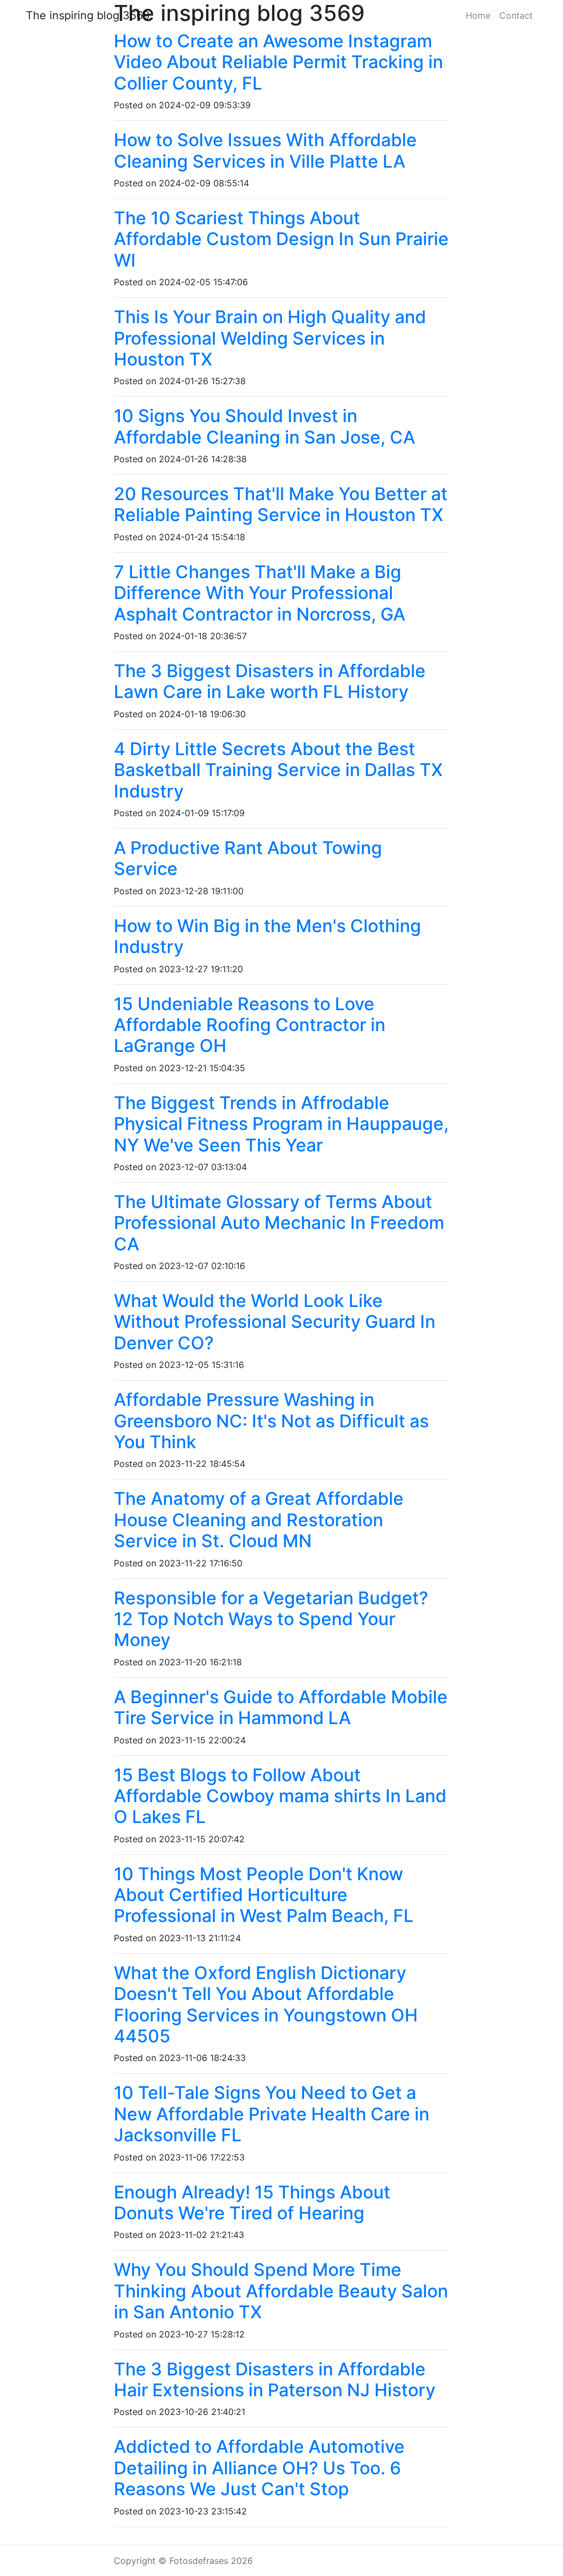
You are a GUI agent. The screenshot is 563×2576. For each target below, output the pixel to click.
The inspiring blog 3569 (88, 15)
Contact (516, 15)
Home (478, 15)
